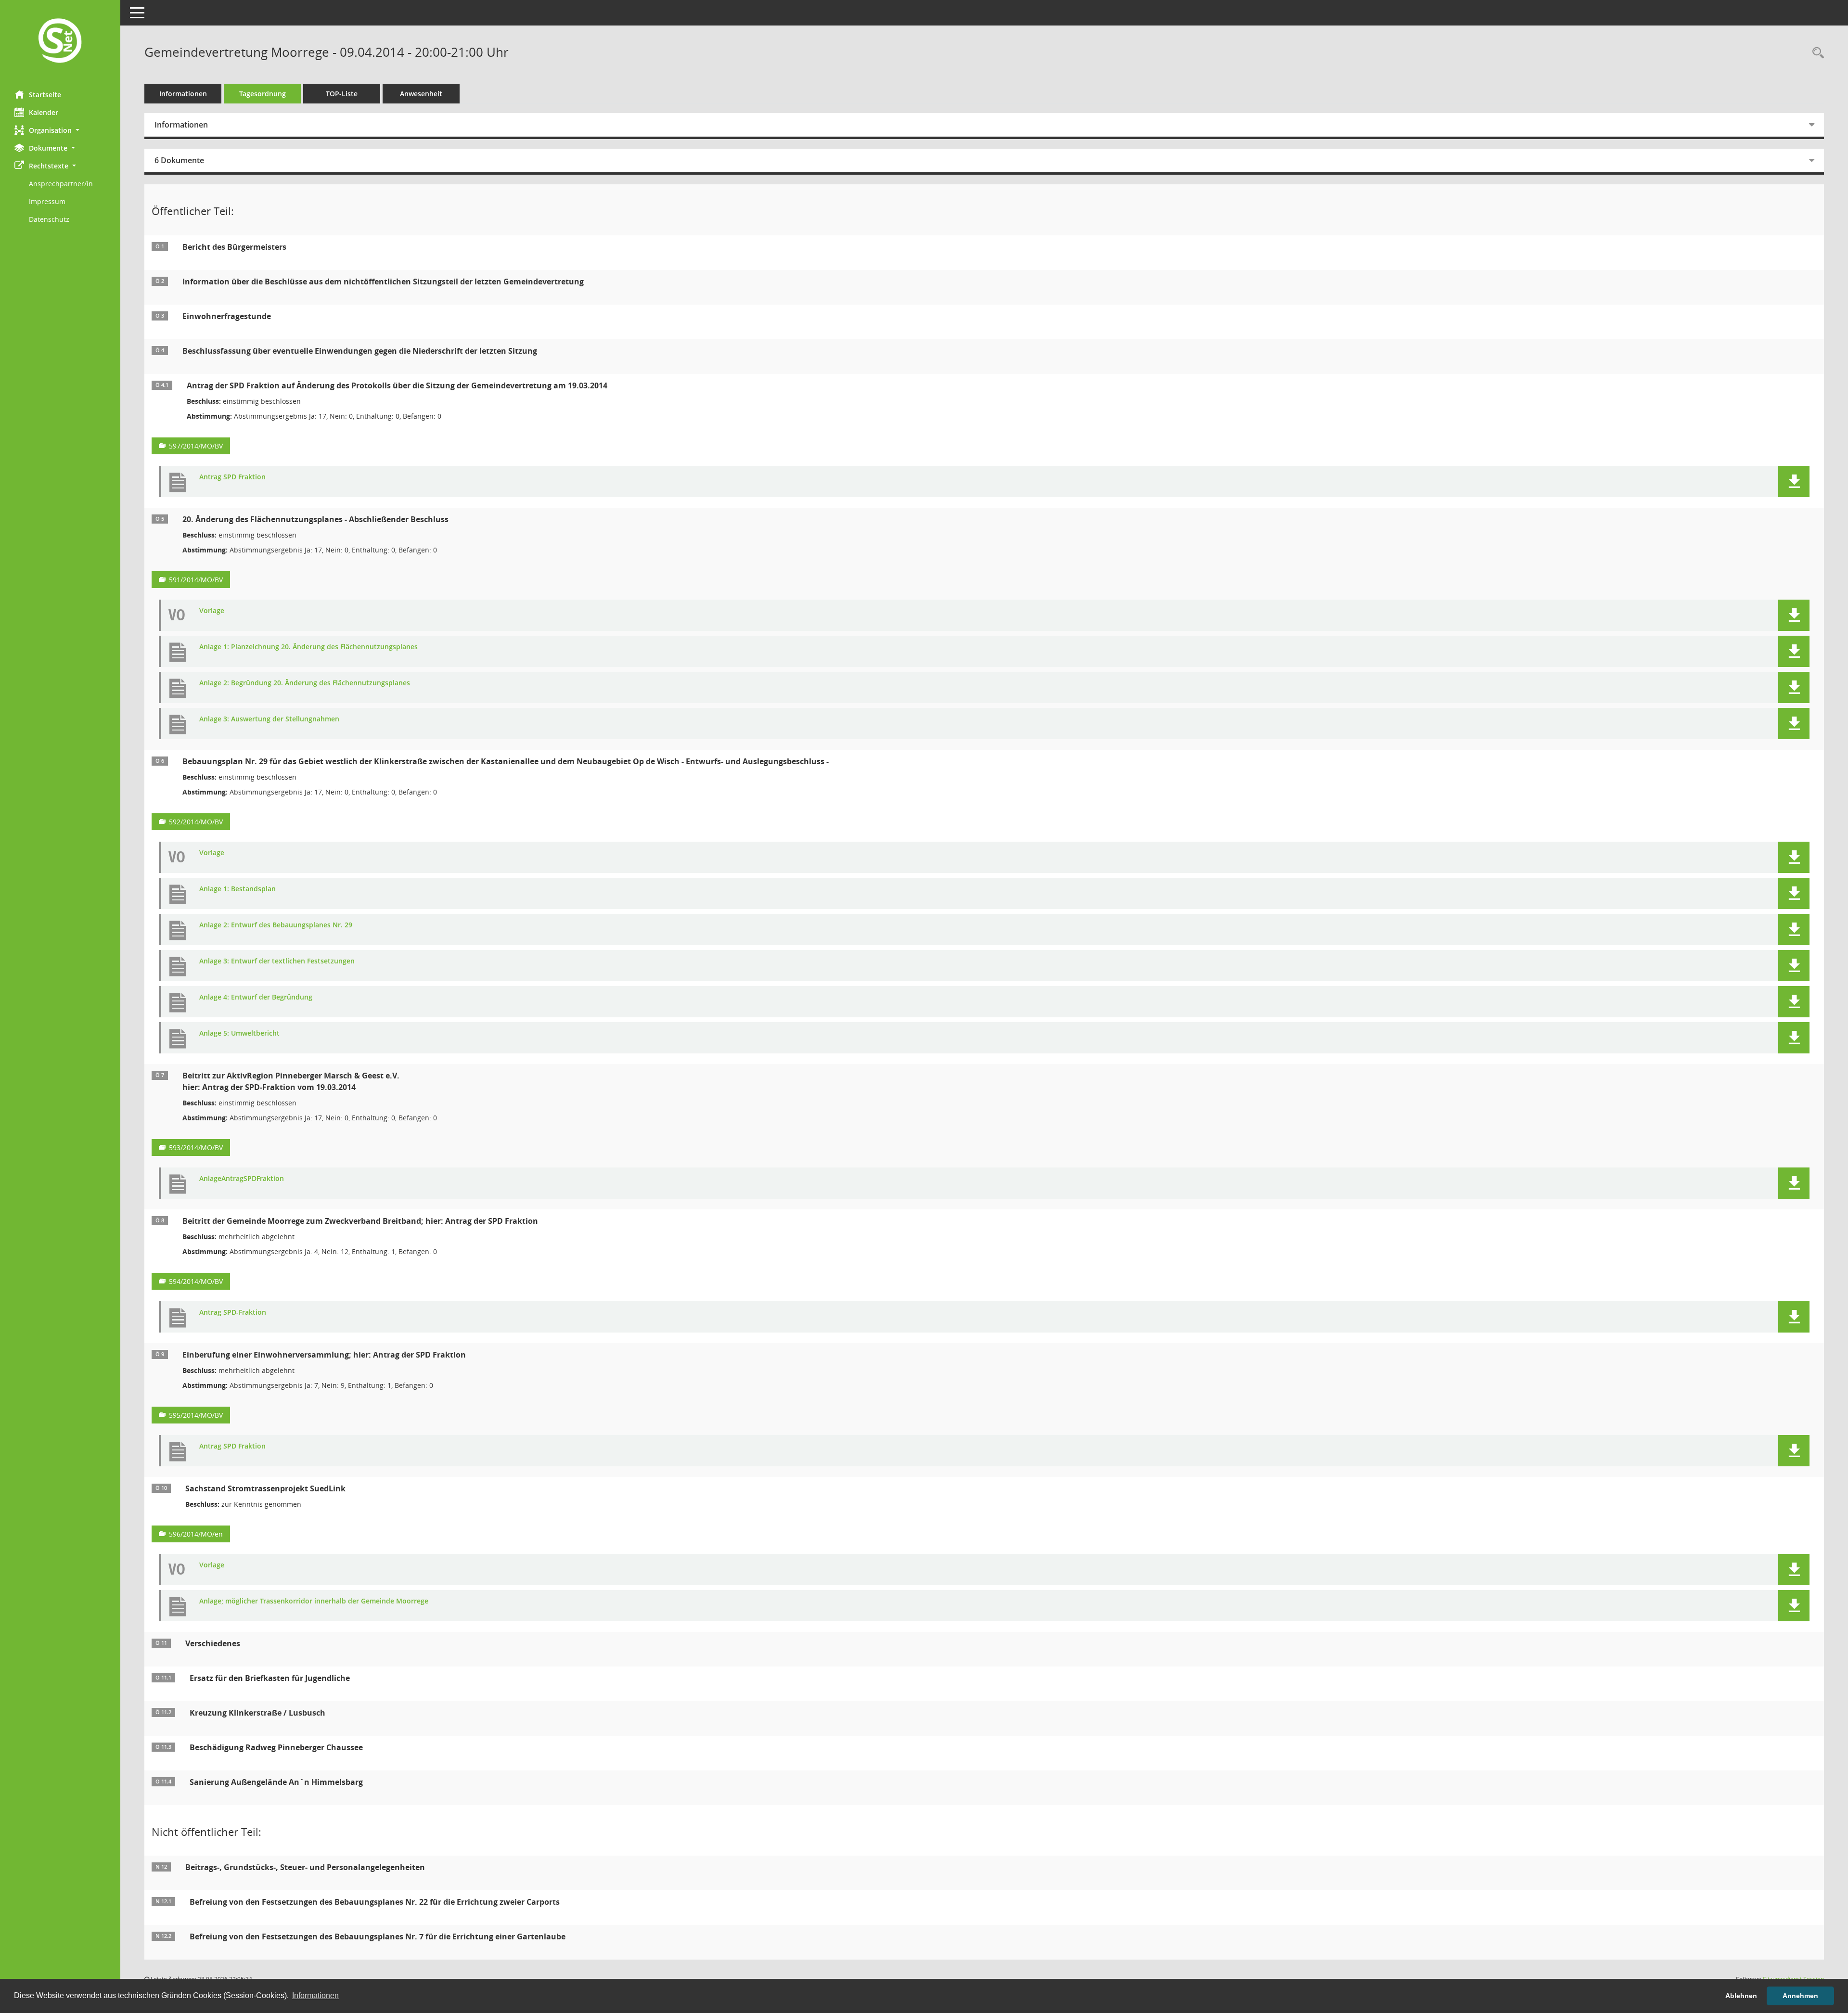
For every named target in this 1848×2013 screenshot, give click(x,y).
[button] (60, 130)
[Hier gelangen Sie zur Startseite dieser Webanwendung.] (60, 42)
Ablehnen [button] (1741, 1996)
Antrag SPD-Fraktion (233, 1313)
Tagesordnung (263, 94)
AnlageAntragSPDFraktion (242, 1179)
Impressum (47, 201)
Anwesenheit (421, 94)
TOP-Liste (342, 94)
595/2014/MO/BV (196, 1415)
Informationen (183, 94)
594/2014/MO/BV (196, 1281)
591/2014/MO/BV (196, 580)
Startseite (45, 95)
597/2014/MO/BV (196, 446)
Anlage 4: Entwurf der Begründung (256, 997)
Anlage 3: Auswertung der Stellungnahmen (269, 719)
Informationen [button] (315, 1995)
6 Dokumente (179, 160)
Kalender (44, 112)
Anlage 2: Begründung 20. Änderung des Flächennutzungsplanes (305, 683)
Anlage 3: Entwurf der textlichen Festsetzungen (277, 961)
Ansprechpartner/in (61, 184)
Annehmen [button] (1800, 1996)
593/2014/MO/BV (196, 1148)
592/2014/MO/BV (196, 822)
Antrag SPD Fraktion (232, 477)
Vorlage (212, 611)
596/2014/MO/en (196, 1534)
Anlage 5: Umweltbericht (239, 1033)
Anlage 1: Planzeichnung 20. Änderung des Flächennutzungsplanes (308, 647)
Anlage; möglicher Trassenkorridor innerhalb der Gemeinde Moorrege (314, 1601)
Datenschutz (49, 219)
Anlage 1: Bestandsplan (237, 889)
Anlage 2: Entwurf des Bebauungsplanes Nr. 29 (276, 925)
